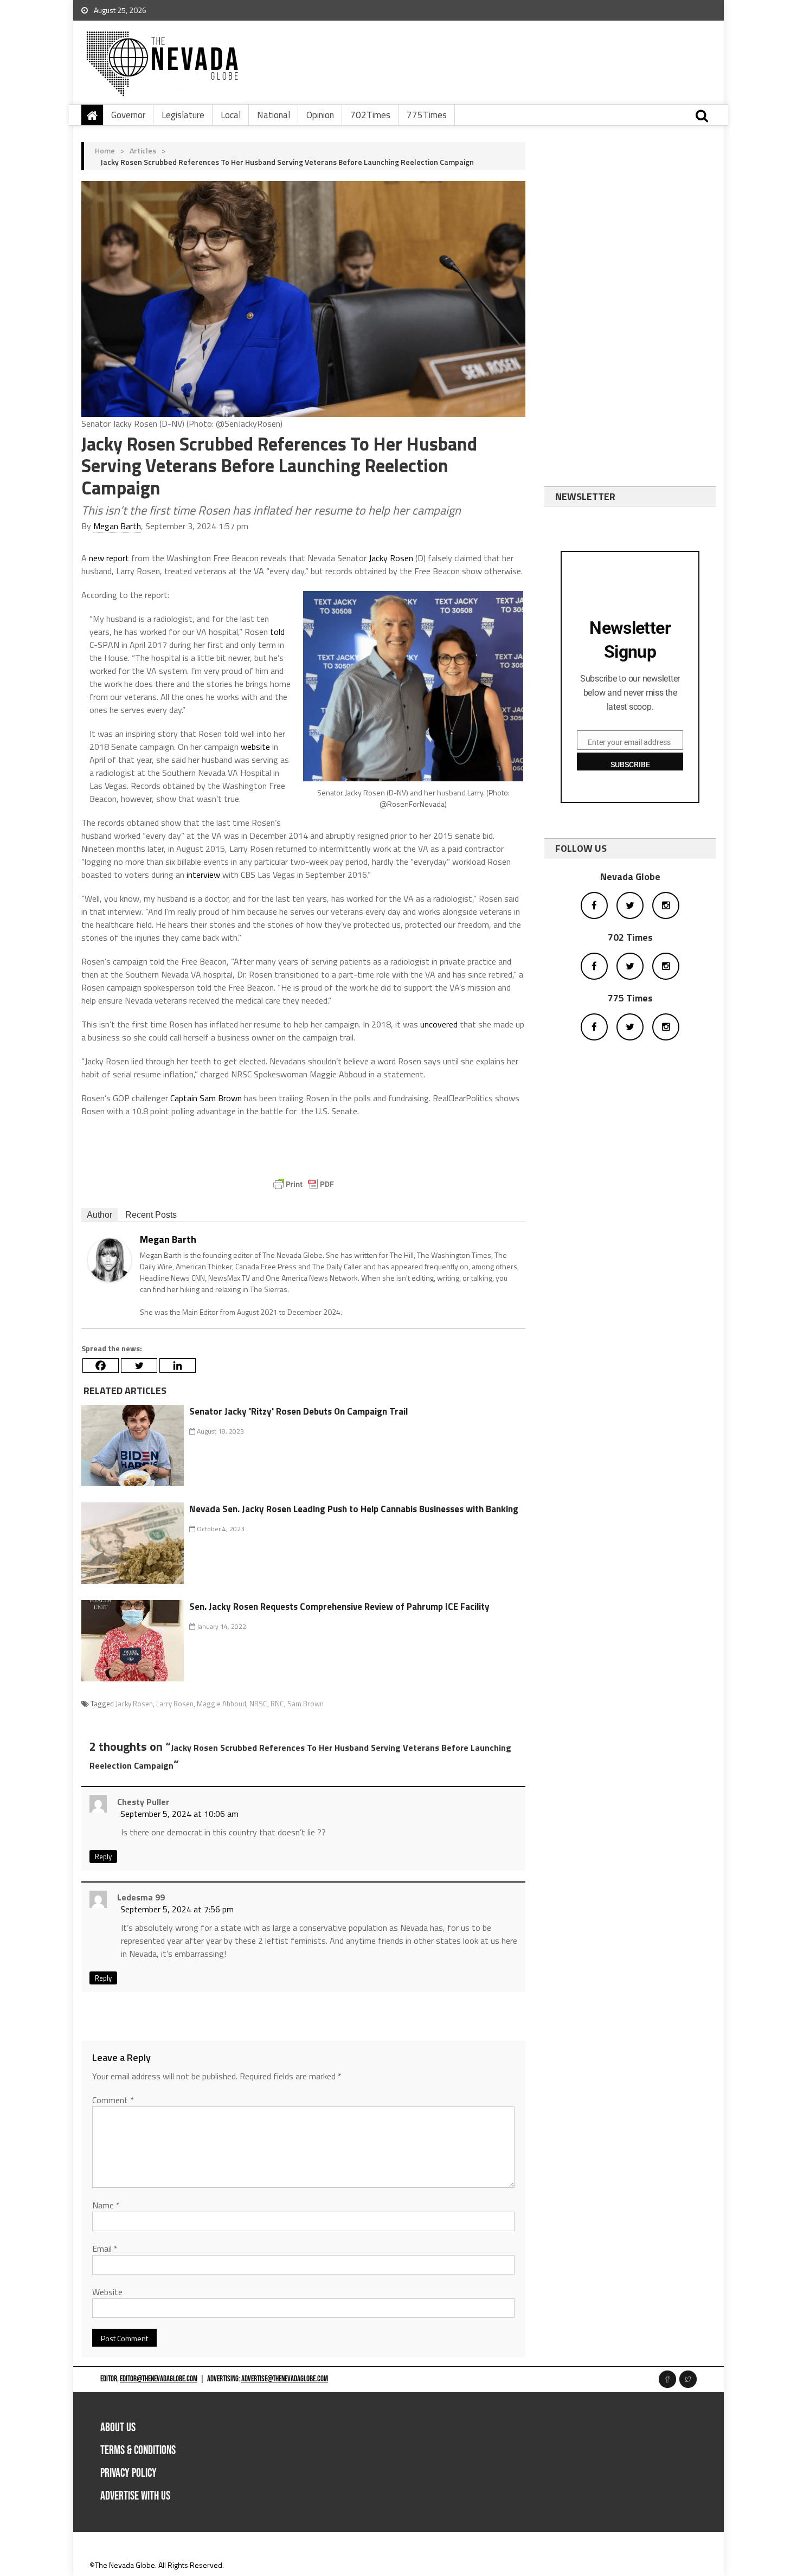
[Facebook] (101, 1366)
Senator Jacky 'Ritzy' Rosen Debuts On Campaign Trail (298, 1411)
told (277, 632)
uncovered (439, 1024)
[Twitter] (139, 1366)
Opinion (320, 115)
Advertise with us (135, 2496)
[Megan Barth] (110, 1259)
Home (105, 150)
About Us (118, 2428)
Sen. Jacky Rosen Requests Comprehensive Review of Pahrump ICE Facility (339, 1607)
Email (105, 2249)
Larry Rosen (175, 1704)
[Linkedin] (178, 1366)
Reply (103, 1856)
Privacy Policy (128, 2473)
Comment (113, 2100)
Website (107, 2292)
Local (231, 115)
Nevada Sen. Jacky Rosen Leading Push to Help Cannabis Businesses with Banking (354, 1509)
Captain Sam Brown (206, 1098)
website (255, 747)
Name (106, 2205)
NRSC (258, 1704)
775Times (427, 115)
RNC (277, 1704)
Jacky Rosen (391, 558)
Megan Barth (117, 526)
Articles (143, 150)
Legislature (183, 115)
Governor (128, 115)
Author (99, 1215)
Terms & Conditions (138, 2450)
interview (203, 875)
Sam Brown (306, 1704)
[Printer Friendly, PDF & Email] (304, 1184)
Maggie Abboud (221, 1704)
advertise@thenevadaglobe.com (285, 2379)
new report (109, 558)
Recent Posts (151, 1215)
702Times (370, 115)
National (274, 115)
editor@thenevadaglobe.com (159, 2379)
